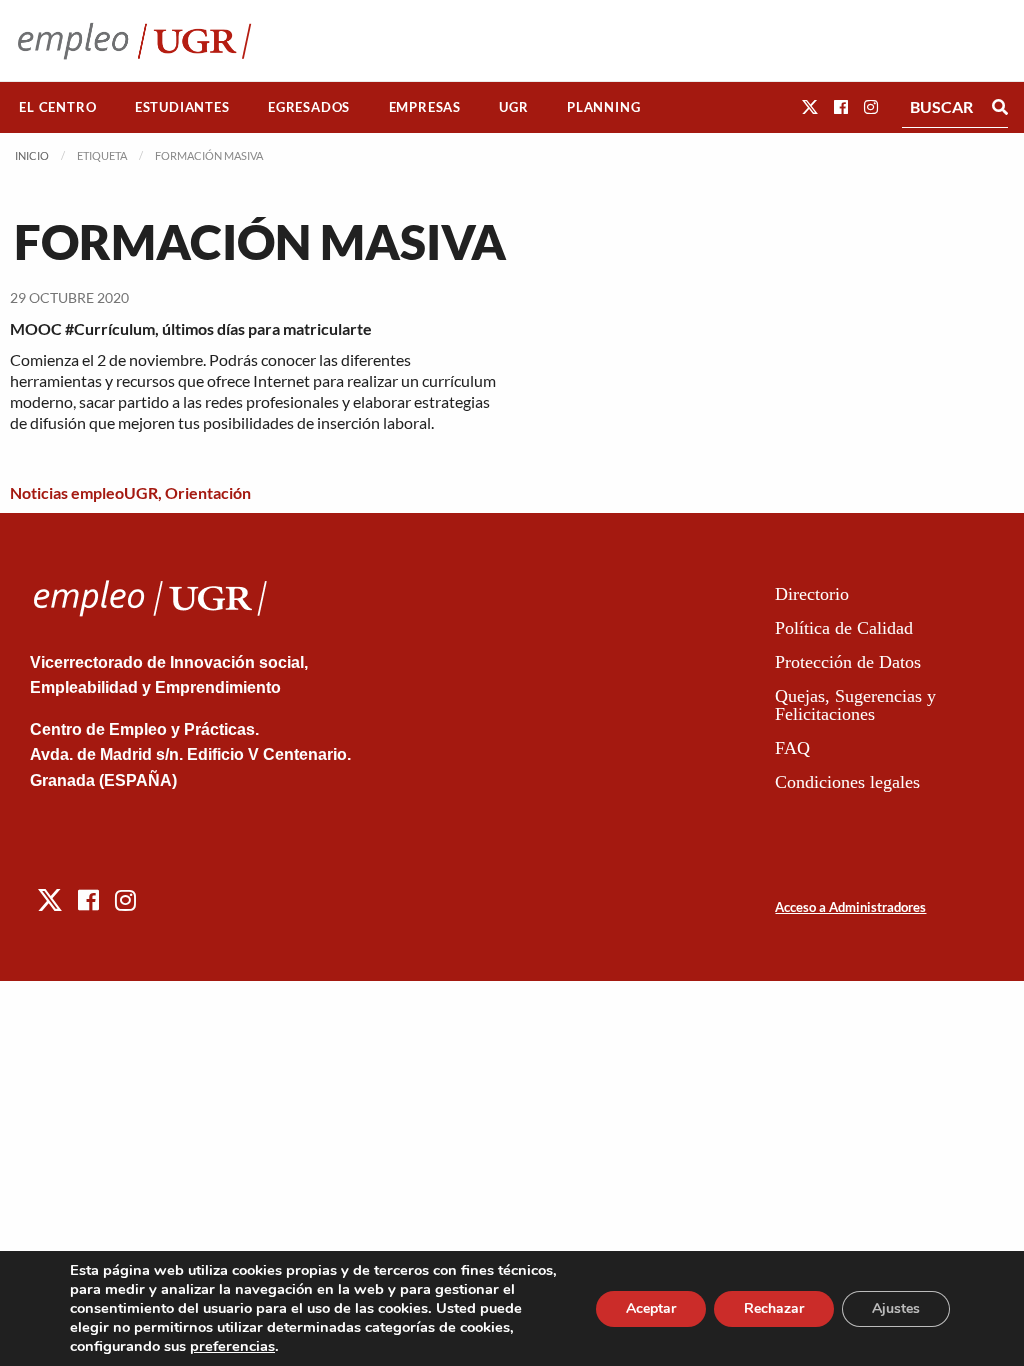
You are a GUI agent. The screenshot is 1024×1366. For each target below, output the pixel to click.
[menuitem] (58, 107)
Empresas (425, 107)
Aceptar (651, 1308)
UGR (513, 107)
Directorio (812, 594)
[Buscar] (1000, 107)
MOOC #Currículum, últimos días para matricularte (191, 328)
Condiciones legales (847, 782)
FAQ (792, 748)
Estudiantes (182, 107)
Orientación (208, 492)
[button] (810, 106)
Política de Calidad (844, 628)
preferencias (232, 1346)
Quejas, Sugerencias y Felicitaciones (855, 705)
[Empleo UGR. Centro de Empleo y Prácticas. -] (134, 40)
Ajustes (896, 1308)
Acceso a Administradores (850, 907)
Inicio (32, 155)
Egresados (309, 107)
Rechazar (774, 1308)
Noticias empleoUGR (84, 492)
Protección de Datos (848, 662)
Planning (603, 107)
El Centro (57, 107)
